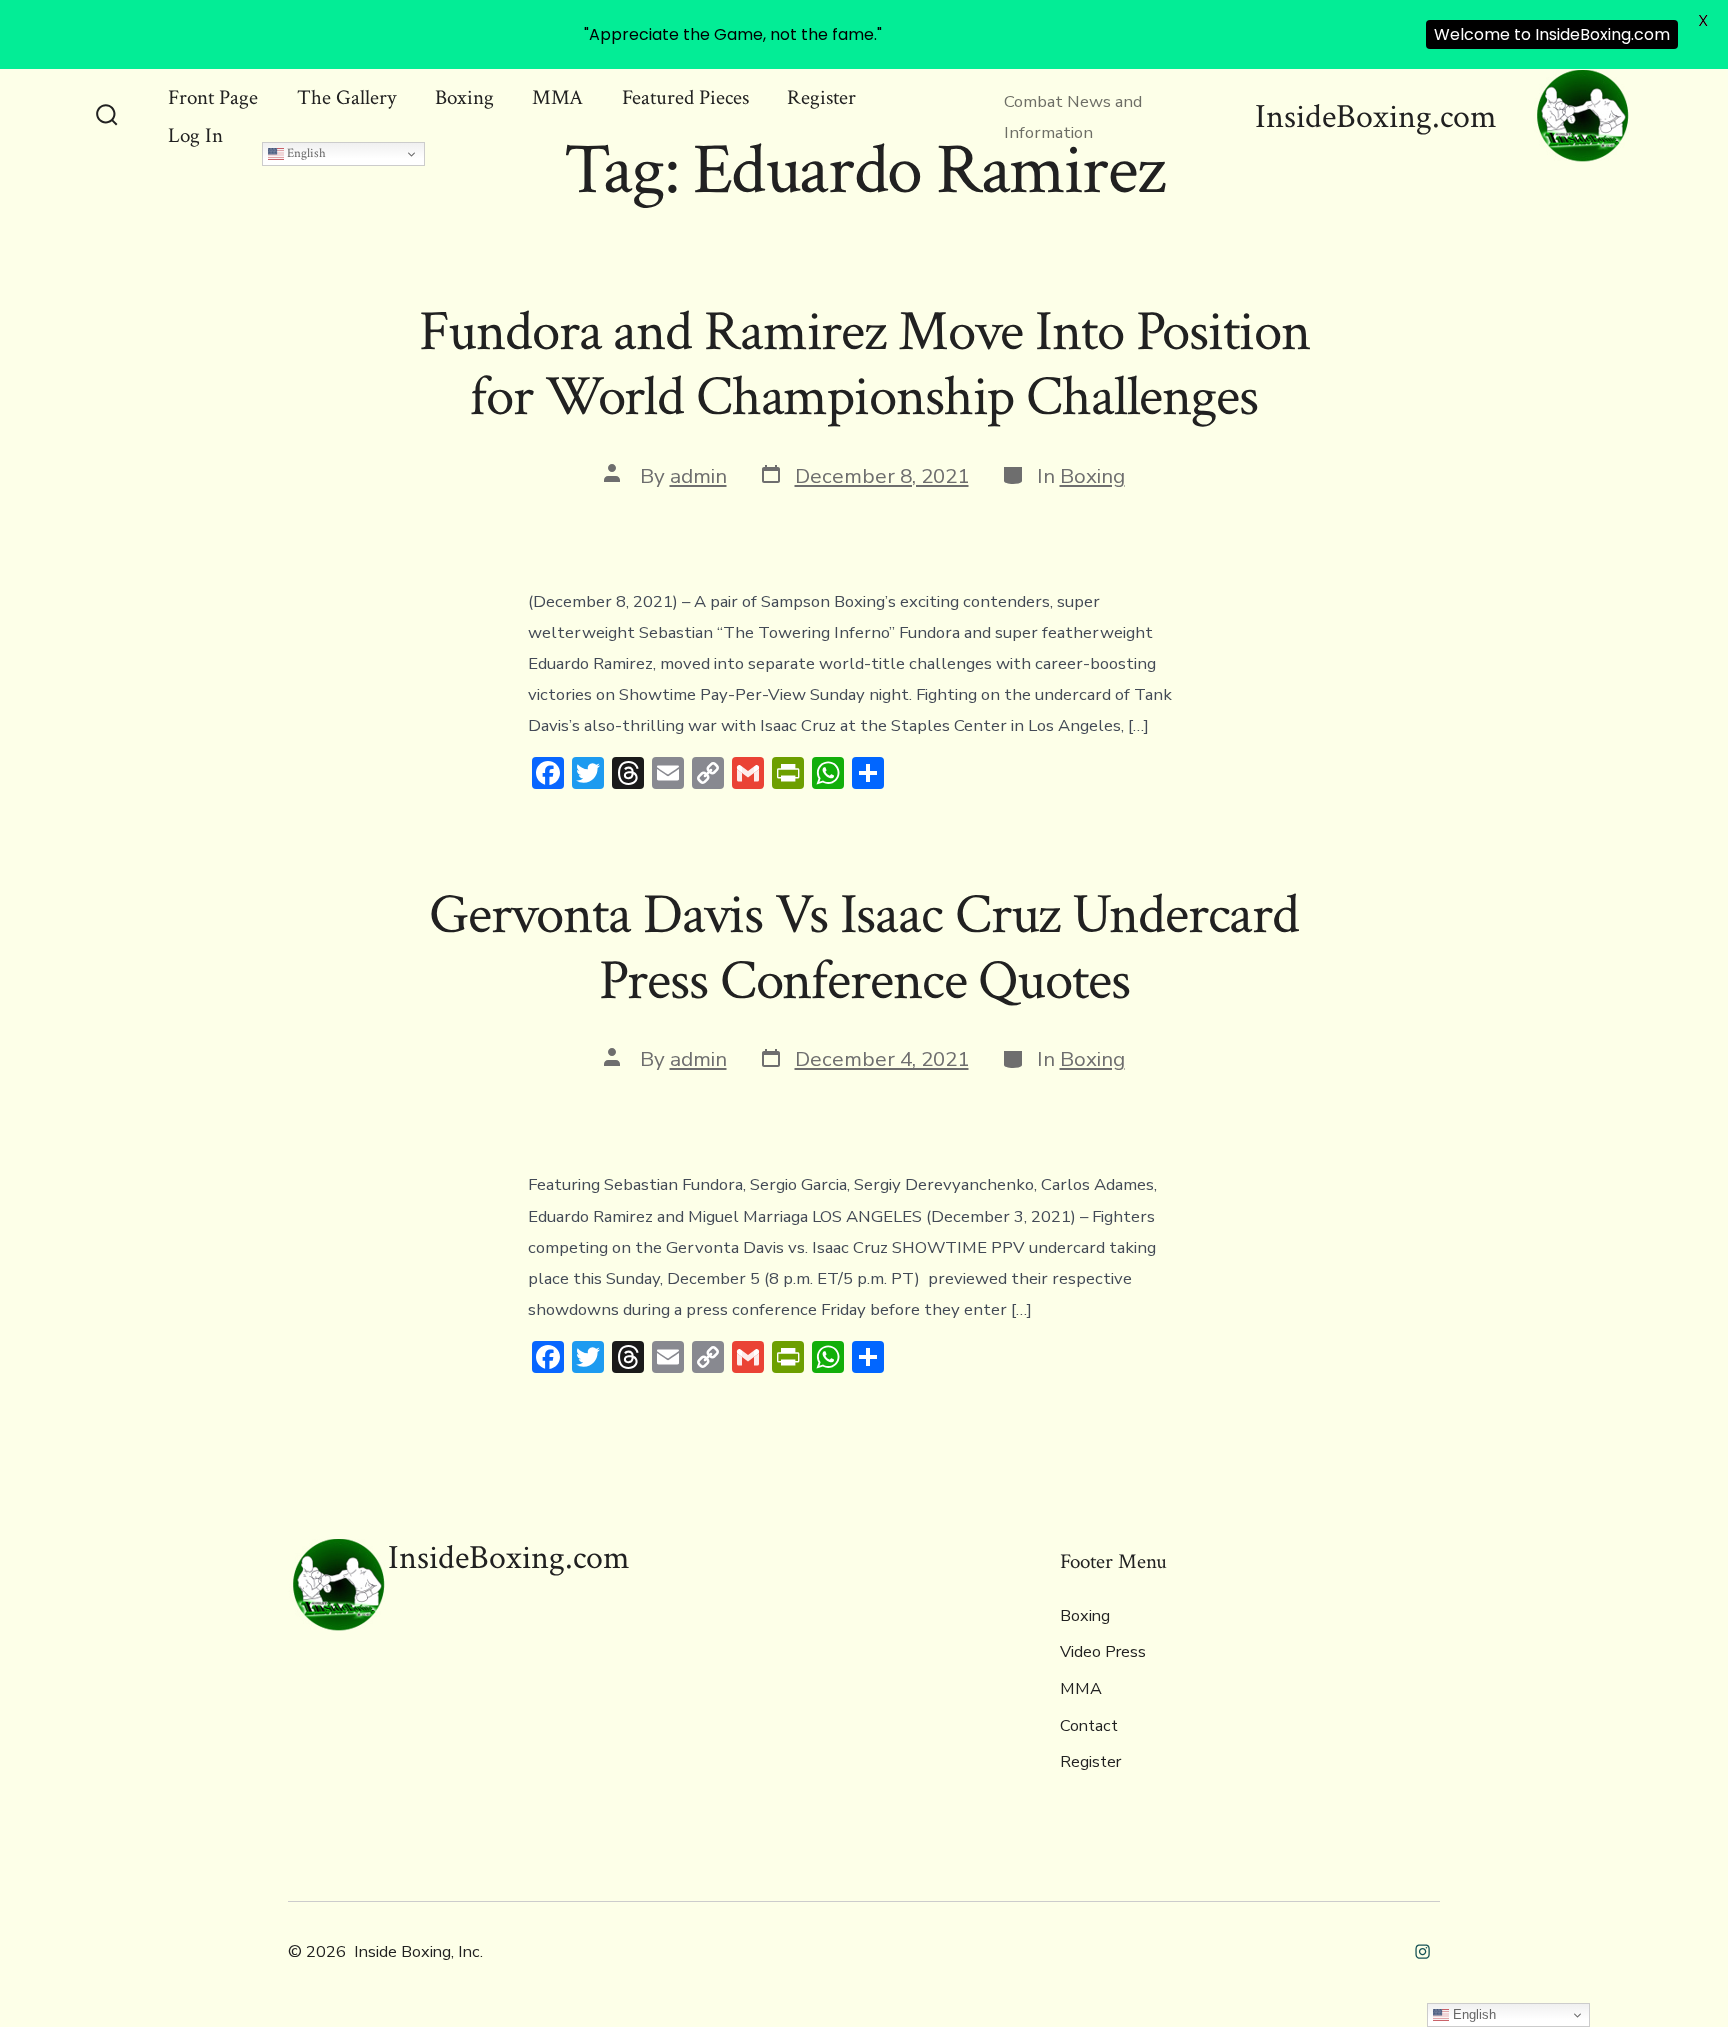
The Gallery (346, 97)
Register (821, 97)
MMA (557, 97)
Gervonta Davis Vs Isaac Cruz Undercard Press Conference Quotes (864, 947)
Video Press (1103, 1652)
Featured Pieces (685, 97)
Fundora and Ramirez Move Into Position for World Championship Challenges (864, 364)
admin (698, 476)
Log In (195, 135)
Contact (1089, 1726)
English (305, 153)
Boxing (464, 97)
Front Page (213, 97)
